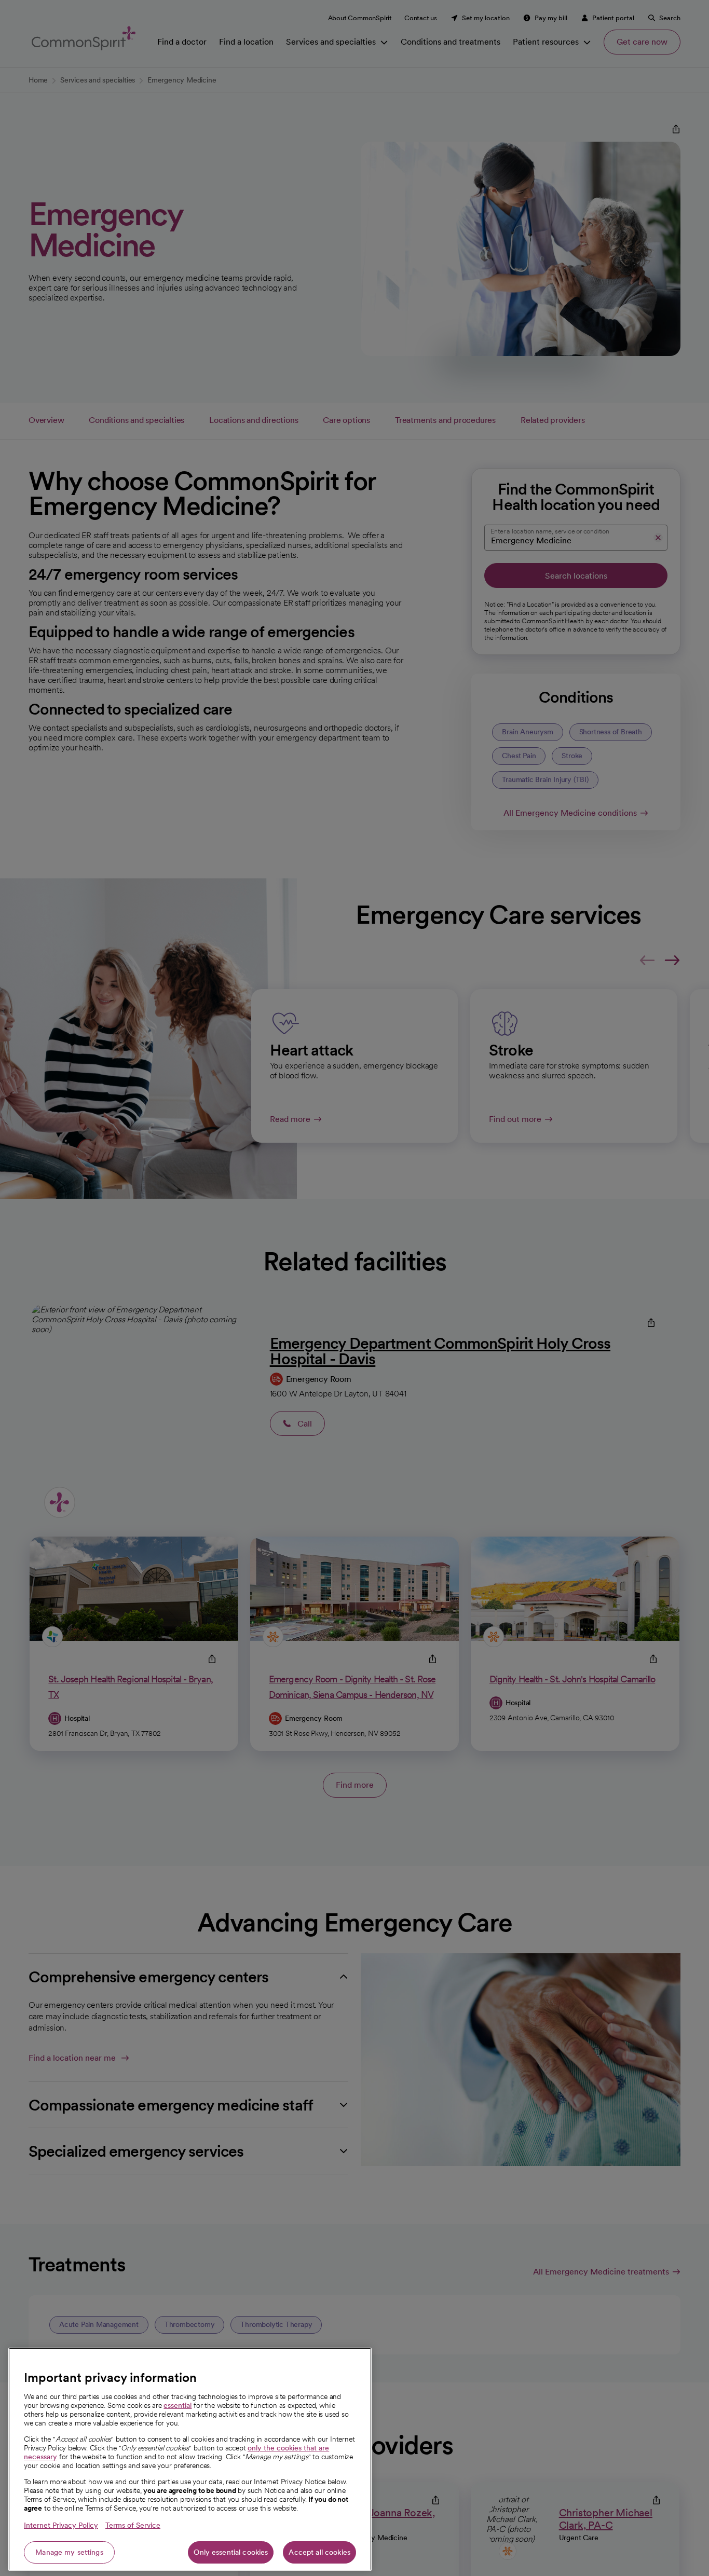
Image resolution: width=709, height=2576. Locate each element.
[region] (190, 2459)
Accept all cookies (319, 2552)
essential (178, 2405)
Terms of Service (133, 2525)
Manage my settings (69, 2552)
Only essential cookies (231, 2552)
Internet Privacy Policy (61, 2525)
